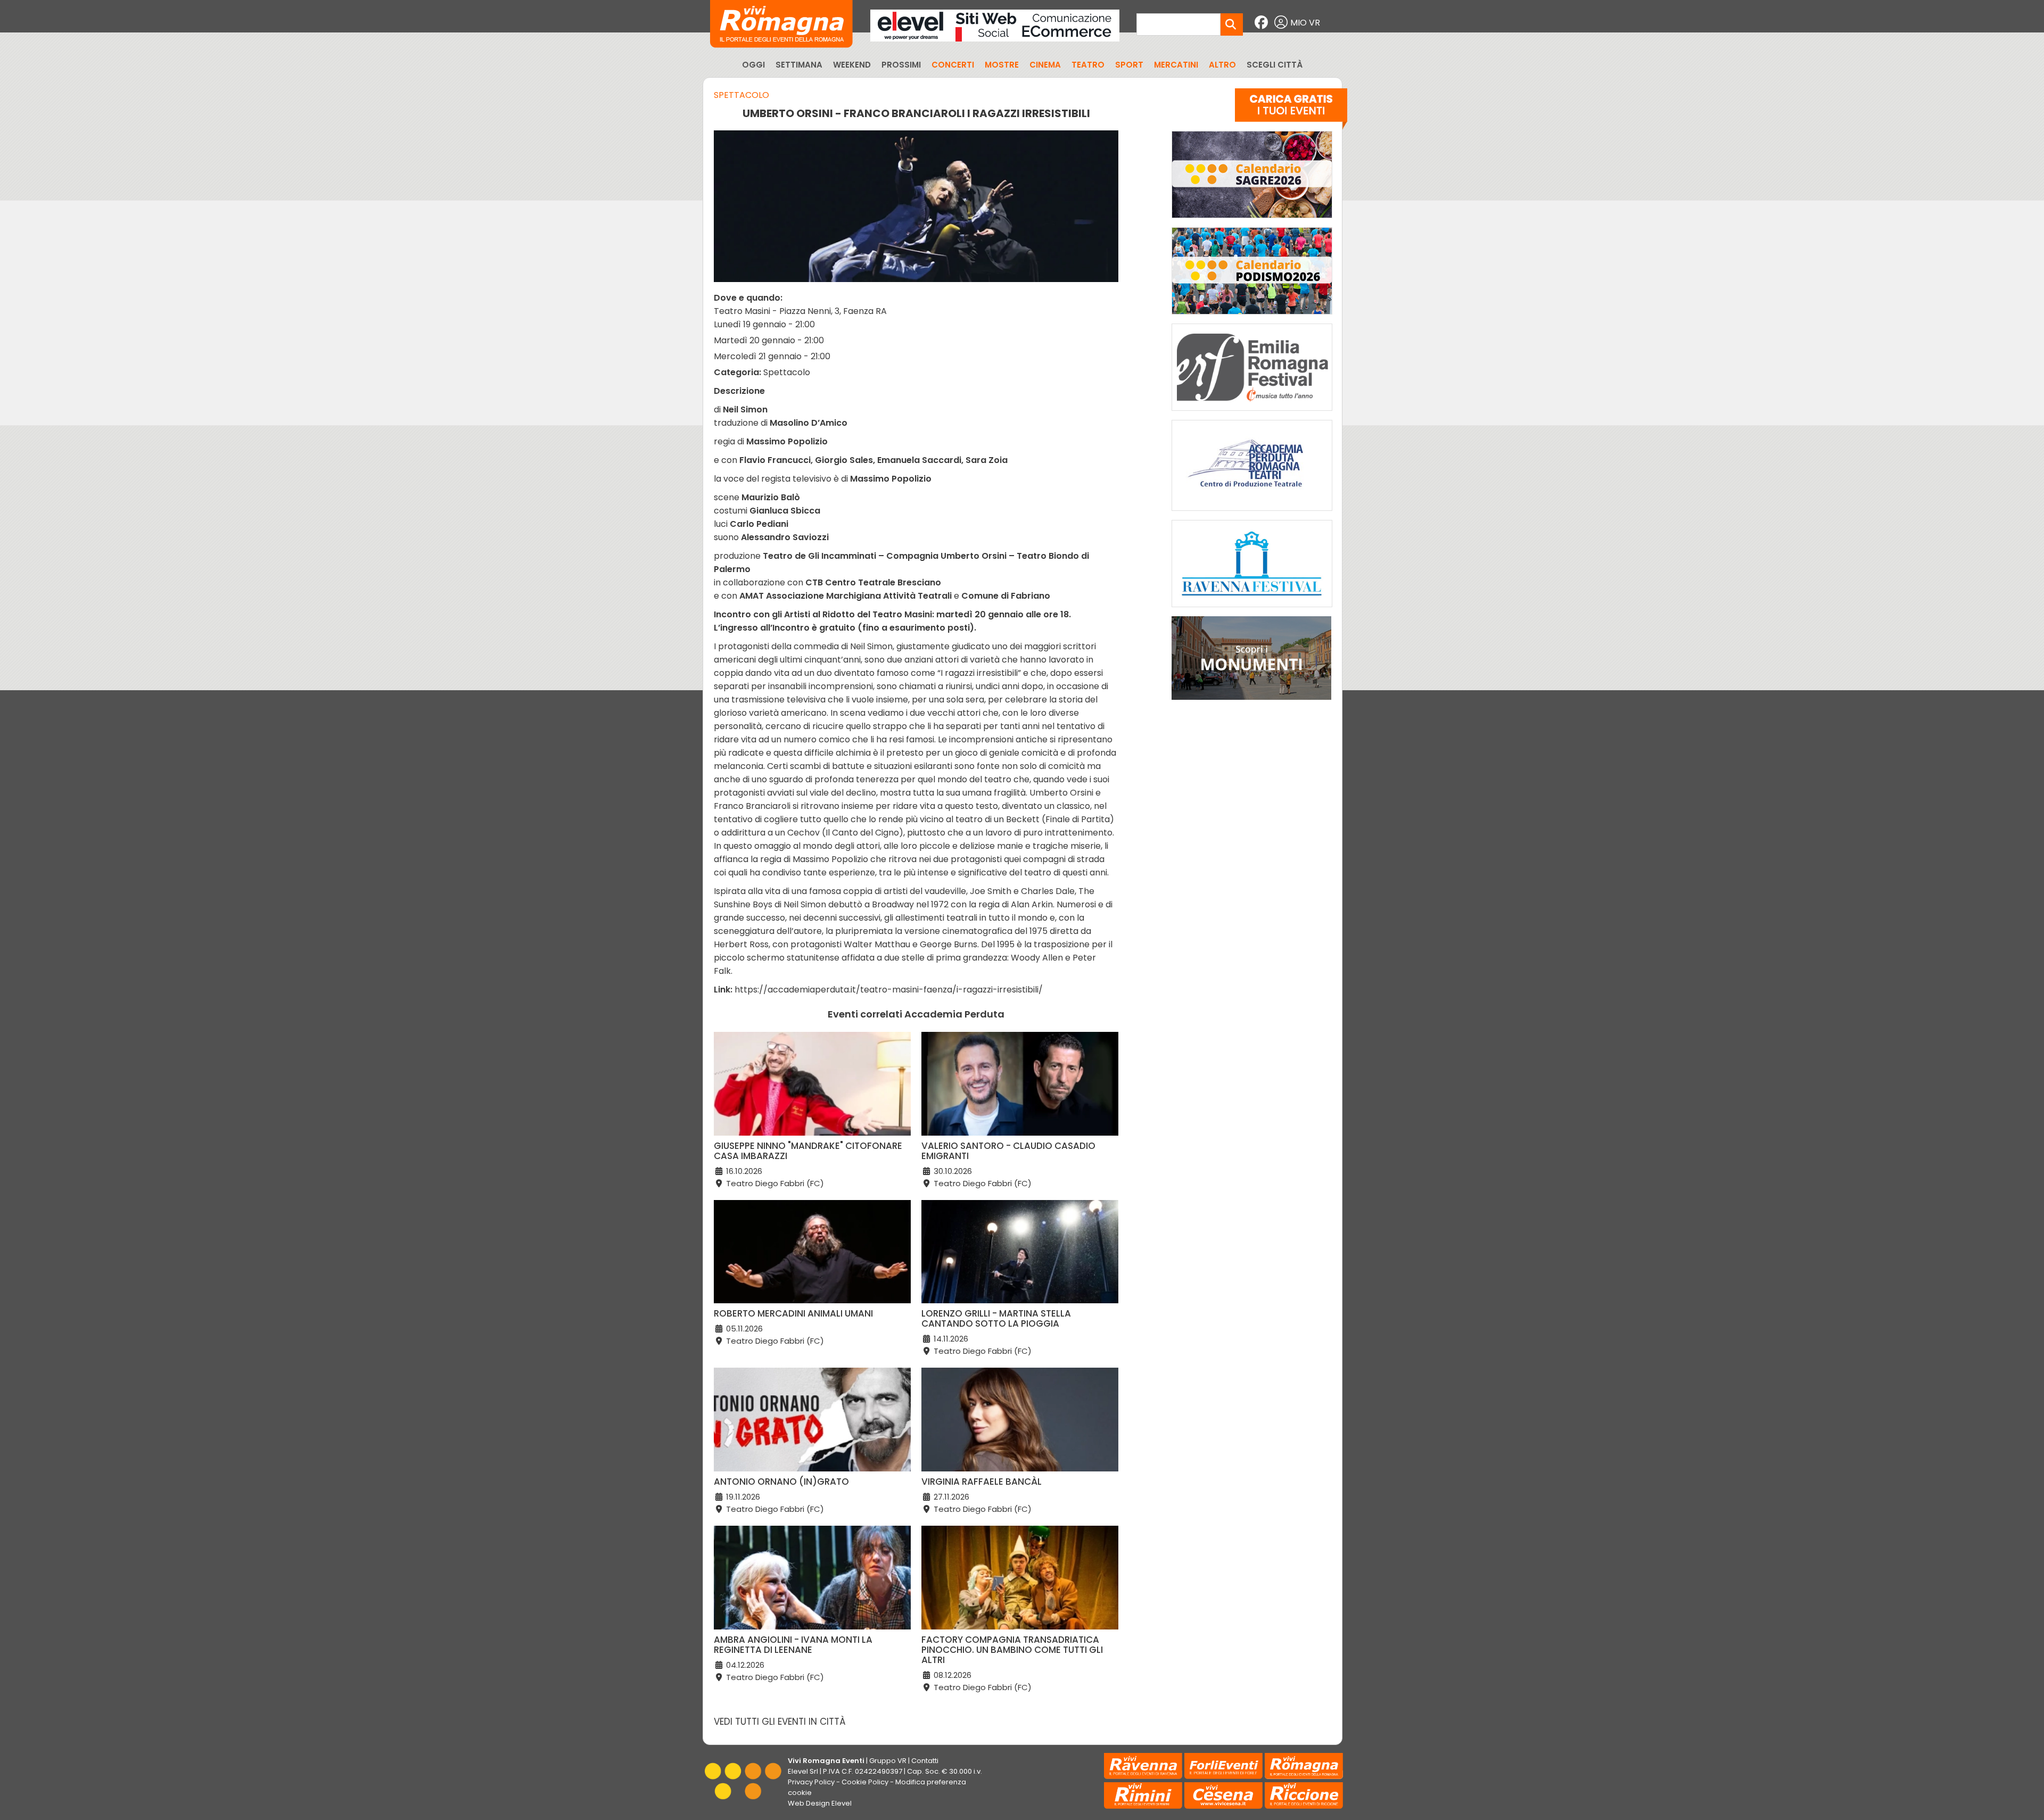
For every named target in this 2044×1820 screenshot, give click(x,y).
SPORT (1129, 65)
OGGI (753, 65)
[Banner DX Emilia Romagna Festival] (1252, 413)
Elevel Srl (803, 1771)
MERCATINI (1176, 65)
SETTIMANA (799, 65)
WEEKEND (852, 65)
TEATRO (1088, 65)
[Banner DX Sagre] (1252, 221)
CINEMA (1045, 65)
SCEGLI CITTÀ (1275, 65)
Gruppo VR (888, 1761)
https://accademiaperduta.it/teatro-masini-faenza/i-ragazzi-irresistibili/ (889, 990)
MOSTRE (1002, 65)
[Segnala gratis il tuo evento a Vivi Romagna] (1291, 111)
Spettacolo (741, 95)
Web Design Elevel (820, 1803)
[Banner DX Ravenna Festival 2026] (1252, 610)
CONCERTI (953, 65)
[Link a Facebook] (1263, 23)
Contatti (925, 1761)
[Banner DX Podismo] (1252, 317)
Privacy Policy (811, 1782)
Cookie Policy (865, 1782)
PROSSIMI (901, 65)
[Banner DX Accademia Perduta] (1252, 513)
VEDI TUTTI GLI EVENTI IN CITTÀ (780, 1722)
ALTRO (1222, 65)
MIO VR (1305, 23)
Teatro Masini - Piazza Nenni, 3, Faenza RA (800, 311)
